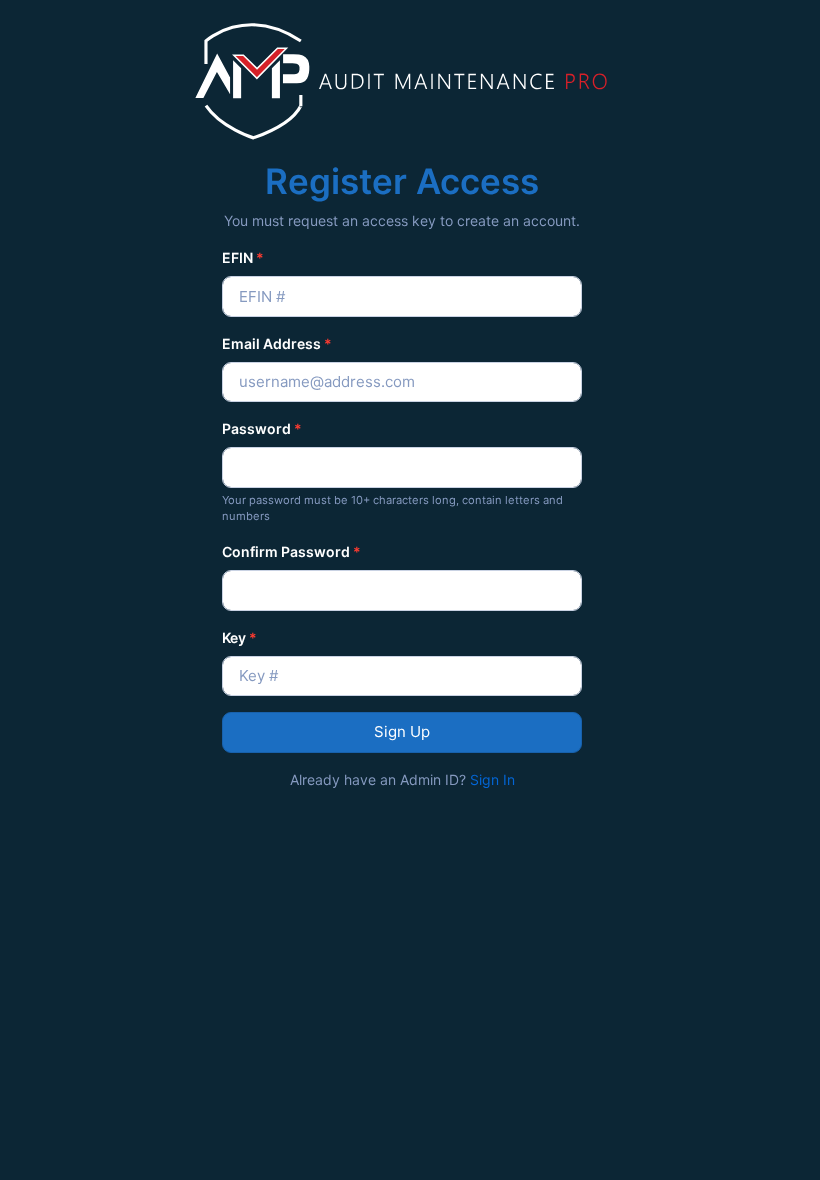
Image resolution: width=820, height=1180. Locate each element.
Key (239, 637)
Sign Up (402, 731)
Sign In (492, 779)
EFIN (243, 257)
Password (262, 428)
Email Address (277, 343)
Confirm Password (291, 551)
